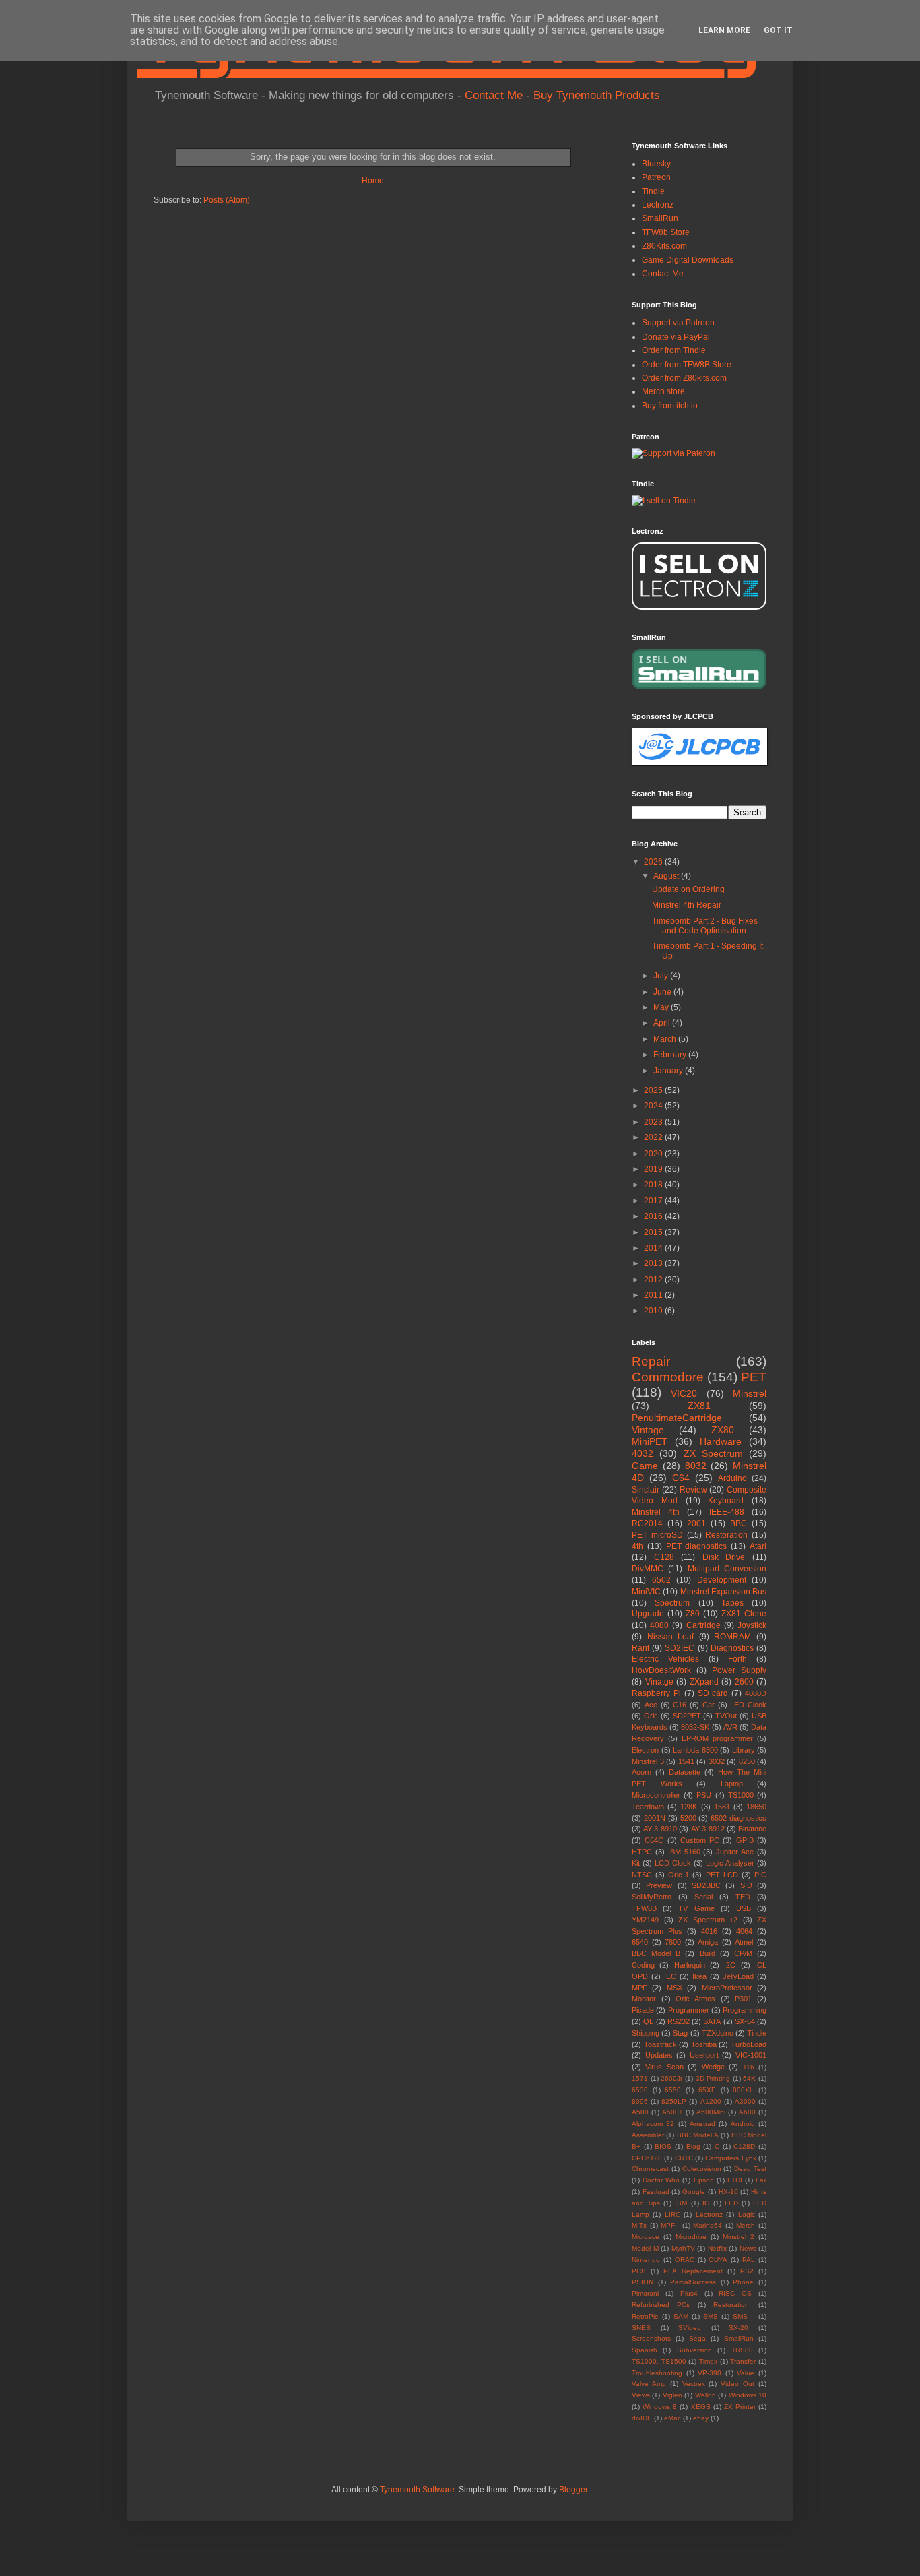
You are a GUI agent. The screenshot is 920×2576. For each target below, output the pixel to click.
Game (645, 1466)
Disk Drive (724, 1557)
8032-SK (695, 1727)
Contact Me (494, 95)
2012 (654, 1280)
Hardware (721, 1441)
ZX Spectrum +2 (708, 1920)
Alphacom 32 (653, 2124)
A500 (640, 2112)
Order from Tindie (674, 350)
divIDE (642, 2418)
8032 (696, 1466)
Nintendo (646, 2260)
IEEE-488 (727, 1512)
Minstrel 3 (648, 1761)
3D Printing (713, 2078)
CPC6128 (647, 2158)
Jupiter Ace (735, 1852)
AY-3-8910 (660, 1829)
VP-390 (710, 2373)
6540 (640, 1942)
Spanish (645, 2350)
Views (641, 2395)
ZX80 (723, 1430)
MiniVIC (646, 1592)
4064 (744, 1931)
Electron (645, 1750)
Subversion (694, 2350)
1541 (686, 1761)
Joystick (752, 1625)
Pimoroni (645, 2293)
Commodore (668, 1377)
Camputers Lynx (730, 2158)
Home (373, 181)
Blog (693, 2146)
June (663, 992)
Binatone (752, 1829)
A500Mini (711, 2112)
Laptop (732, 1784)
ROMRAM (732, 1637)
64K (749, 2078)
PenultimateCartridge (677, 1418)
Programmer (689, 2010)
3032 (717, 1761)
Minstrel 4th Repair (687, 905)
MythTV (683, 2248)
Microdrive (691, 2237)
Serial (703, 1897)
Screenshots (651, 2338)
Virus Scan (664, 2067)
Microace (646, 2237)
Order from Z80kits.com (684, 378)
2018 (654, 1185)
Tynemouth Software (417, 2490)
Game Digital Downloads (688, 260)
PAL (749, 2260)
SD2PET (687, 1716)
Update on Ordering (688, 889)
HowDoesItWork (661, 1670)
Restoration (726, 1535)
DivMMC (648, 1569)
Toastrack (660, 2044)
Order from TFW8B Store (687, 365)
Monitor (644, 1999)
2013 (654, 1263)
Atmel (744, 1942)
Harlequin (690, 1965)
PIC (760, 1875)
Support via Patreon (678, 323)
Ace (651, 1705)
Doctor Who (661, 2180)
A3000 (745, 2101)
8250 (747, 1761)
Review (693, 1490)
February (671, 1055)
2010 (654, 1311)
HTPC (642, 1852)
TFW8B (644, 1908)
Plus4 (689, 2293)
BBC (738, 1523)
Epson (704, 2180)
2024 (654, 1106)
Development (722, 1580)
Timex (708, 2361)
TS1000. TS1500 (659, 2361)
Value (746, 2373)
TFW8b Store (666, 232)
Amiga (708, 1942)
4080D (756, 1693)
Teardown (648, 1807)
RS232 (679, 2021)
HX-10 (728, 2192)
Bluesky (656, 164)
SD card (713, 1693)
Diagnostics (732, 1648)
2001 (696, 1523)
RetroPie (645, 2316)
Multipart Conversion (727, 1569)
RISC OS (735, 2293)
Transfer (743, 2361)
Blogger (573, 2490)
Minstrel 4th (656, 1512)
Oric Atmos (695, 1999)
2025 (654, 1090)
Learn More (724, 30)
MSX (675, 1988)
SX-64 (745, 2021)
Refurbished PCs (661, 2305)
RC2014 (647, 1523)
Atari (758, 1546)
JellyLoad (738, 1976)
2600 (744, 1682)
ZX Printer (740, 2407)
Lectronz (658, 205)
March (666, 1039)
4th (637, 1546)
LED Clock (748, 1705)
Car (709, 1705)
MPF (639, 1988)
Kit (636, 1863)
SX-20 (738, 2328)
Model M (645, 2248)
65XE (707, 2090)
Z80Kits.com (664, 246)
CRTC (684, 2158)
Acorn (642, 1772)
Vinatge (659, 1682)
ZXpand (704, 1682)
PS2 (747, 2271)
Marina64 (708, 2225)
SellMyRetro (652, 1897)
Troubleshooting (657, 2373)
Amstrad (702, 2124)
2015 (654, 1232)
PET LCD (722, 1875)
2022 (654, 1137)
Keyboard (726, 1501)
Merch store (663, 391)
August (667, 876)
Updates (659, 2055)
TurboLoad (749, 2044)
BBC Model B (656, 1953)
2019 (654, 1169)
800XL (743, 2090)
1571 (640, 2078)
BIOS (663, 2146)
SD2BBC (706, 1885)
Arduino (732, 1478)
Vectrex (694, 2384)
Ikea (699, 1976)
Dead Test (750, 2169)
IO (706, 2203)
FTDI (735, 2180)
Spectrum (672, 1603)
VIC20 (684, 1393)
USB (744, 1908)
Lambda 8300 (695, 1750)
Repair (651, 1361)
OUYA (718, 2260)
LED (731, 2203)
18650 (756, 1807)
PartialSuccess (693, 2282)
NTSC (642, 1875)
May (662, 1007)
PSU (704, 1795)
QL (648, 2021)
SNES (641, 2328)
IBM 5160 (684, 1852)
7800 (673, 1942)
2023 (654, 1122)
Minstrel (750, 1393)
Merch (746, 2225)
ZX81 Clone (744, 1614)
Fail (761, 2180)
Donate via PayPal (676, 337)
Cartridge (703, 1625)
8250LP (674, 2101)
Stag (680, 2033)
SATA (712, 2021)
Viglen (672, 2395)
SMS (711, 2316)
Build (708, 1953)
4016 (709, 1931)
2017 (654, 1201)
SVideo (690, 2328)
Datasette (685, 1772)
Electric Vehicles (665, 1659)
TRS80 (742, 2350)
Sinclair (646, 1490)
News (748, 2248)
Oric (651, 1716)
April (663, 1023)
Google (694, 2192)
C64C (654, 1840)
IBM (681, 2203)
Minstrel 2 (738, 2237)
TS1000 (741, 1795)
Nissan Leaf (671, 1637)
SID (746, 1885)
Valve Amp (649, 2384)
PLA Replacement (693, 2271)
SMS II (744, 2316)
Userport (704, 2055)
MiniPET (650, 1441)
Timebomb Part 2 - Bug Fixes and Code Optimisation (705, 926)
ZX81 (699, 1406)
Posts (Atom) (227, 200)
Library (744, 1750)
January (669, 1071)
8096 (640, 2101)
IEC (670, 1976)
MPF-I (670, 2225)
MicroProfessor (727, 1988)
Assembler (648, 2135)
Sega (697, 2338)
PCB (639, 2271)
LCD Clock (673, 1863)
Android (743, 2124)
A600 (747, 2112)
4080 (659, 1625)
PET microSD (657, 1535)
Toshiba (704, 2044)
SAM (681, 2316)
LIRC (672, 2214)
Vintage (648, 1430)
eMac (672, 2418)
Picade (643, 2010)
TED (743, 1897)
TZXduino (718, 2033)
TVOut (726, 1716)
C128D (744, 2146)
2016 (654, 1216)
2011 (654, 1295)
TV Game (696, 1908)
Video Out (737, 2384)
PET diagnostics (697, 1546)
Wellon (705, 2395)
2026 (654, 862)
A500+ (672, 2112)
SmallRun (660, 218)
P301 (743, 1999)
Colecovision (702, 2169)
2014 (654, 1248)
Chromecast (650, 2169)
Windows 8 (660, 2407)
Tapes (732, 1603)
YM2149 (645, 1920)
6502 (661, 1580)
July (662, 976)
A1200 (711, 2101)
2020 (654, 1154)
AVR (730, 1727)
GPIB (745, 1840)
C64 (681, 1478)
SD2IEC (680, 1648)
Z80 (693, 1614)
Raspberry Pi (656, 1693)
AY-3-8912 (708, 1829)
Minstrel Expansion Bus (724, 1592)
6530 (640, 2090)
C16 (680, 1705)
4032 (643, 1453)
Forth (737, 1659)
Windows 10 (748, 2395)
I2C (730, 1965)
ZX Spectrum (713, 1453)
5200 (688, 1818)
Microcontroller (656, 1795)
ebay (701, 2418)
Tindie (653, 191)
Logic (747, 2214)
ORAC (685, 2260)
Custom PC (700, 1840)
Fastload (656, 2192)
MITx (639, 2225)
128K (689, 1807)
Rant (640, 1648)
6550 (673, 2090)
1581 (722, 1807)
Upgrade (648, 1614)
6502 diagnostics (738, 1818)
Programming (745, 2010)
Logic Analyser (730, 1863)
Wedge (713, 2067)
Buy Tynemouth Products (597, 95)
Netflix (717, 2248)
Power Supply (739, 1670)
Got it (778, 30)
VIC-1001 (751, 2055)
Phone (743, 2282)
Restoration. (732, 2305)
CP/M (743, 1953)
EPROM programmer (717, 1738)
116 (749, 2067)
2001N (655, 1818)
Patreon (656, 177)
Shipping (646, 2033)
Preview (659, 1885)
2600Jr (671, 2078)
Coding (643, 1965)
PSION (643, 2282)
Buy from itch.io (670, 406)
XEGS (701, 2407)
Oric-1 (679, 1875)
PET (754, 1377)
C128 (664, 1557)
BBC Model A (698, 2135)
